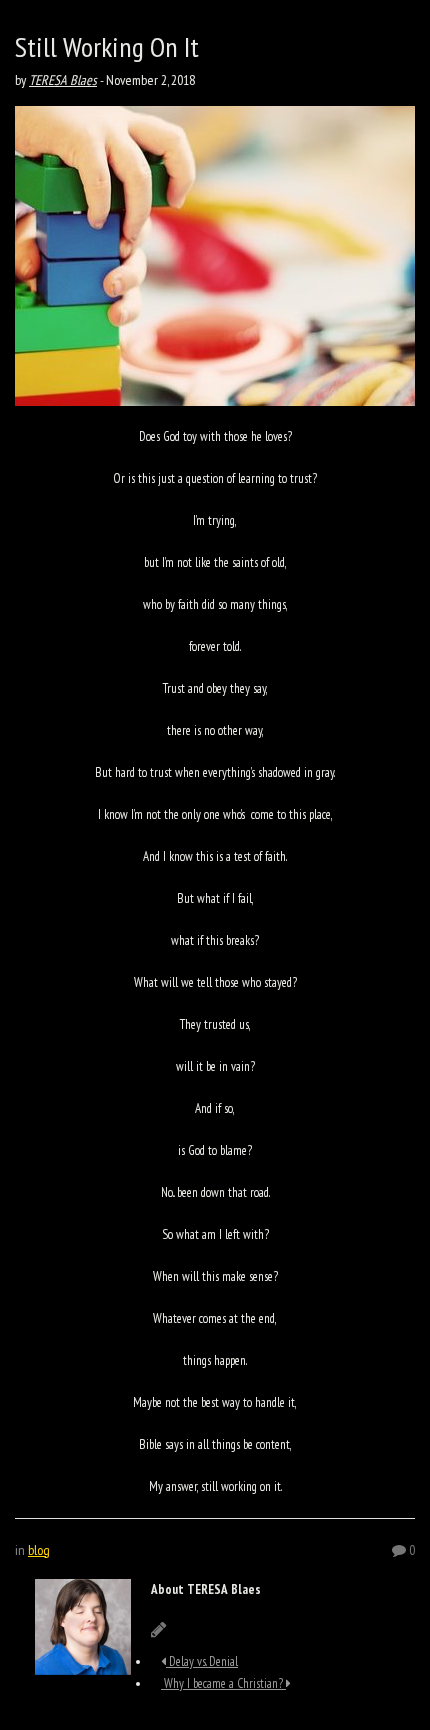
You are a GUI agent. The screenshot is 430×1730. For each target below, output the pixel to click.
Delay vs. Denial (202, 1661)
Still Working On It (107, 46)
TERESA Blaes (63, 80)
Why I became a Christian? (223, 1683)
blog (39, 1550)
